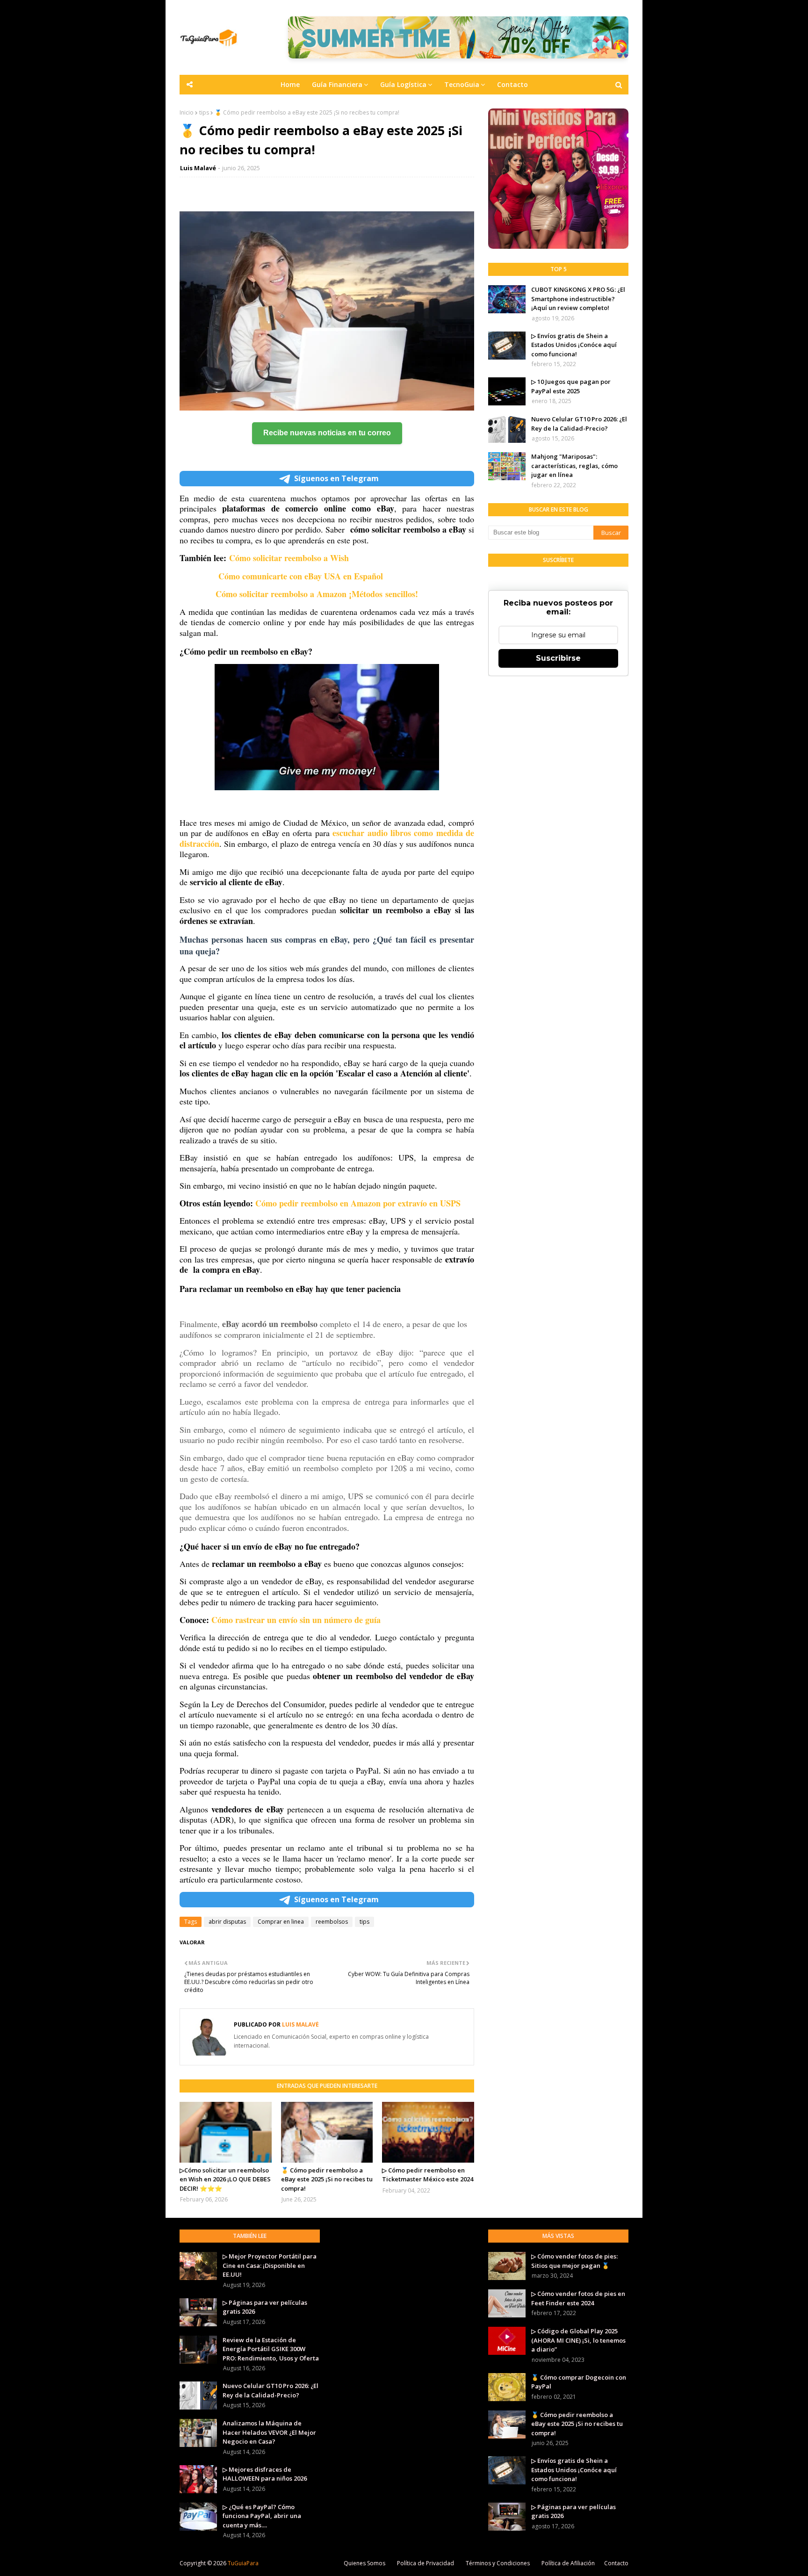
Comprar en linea (281, 1922)
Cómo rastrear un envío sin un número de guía (296, 1620)
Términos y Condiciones (498, 2563)
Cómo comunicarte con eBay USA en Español (302, 576)
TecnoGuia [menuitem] (462, 84)
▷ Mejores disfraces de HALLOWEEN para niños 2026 (265, 2474)
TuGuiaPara (243, 2563)
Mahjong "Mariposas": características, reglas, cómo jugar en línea (574, 465)
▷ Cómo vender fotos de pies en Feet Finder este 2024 (578, 2298)
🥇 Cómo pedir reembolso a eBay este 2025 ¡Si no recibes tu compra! (327, 2179)
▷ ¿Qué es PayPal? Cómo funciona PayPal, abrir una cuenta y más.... (262, 2516)
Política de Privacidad (426, 2563)
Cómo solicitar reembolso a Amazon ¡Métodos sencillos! (318, 594)
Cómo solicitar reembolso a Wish (289, 558)
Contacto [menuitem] (512, 84)
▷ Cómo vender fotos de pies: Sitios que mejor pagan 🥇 (574, 2261)
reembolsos (332, 1922)
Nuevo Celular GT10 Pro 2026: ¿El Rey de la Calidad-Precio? (579, 424)
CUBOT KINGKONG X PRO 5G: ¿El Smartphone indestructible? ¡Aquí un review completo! (578, 299)
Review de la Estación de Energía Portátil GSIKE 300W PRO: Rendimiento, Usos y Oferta (271, 2349)
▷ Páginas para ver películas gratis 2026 (265, 2307)
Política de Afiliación (568, 2563)
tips (204, 112)
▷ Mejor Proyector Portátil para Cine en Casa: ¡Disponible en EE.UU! (270, 2265)
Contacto (616, 2563)
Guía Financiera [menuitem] (337, 84)
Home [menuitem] (290, 84)
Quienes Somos (364, 2563)
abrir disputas (227, 1922)
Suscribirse (558, 658)
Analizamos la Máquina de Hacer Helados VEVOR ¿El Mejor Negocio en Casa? (269, 2432)
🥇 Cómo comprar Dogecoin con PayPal (579, 2382)
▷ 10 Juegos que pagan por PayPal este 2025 (571, 386)
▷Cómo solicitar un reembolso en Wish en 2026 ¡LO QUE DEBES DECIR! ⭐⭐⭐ (225, 2179)
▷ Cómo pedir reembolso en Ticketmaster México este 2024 (428, 2175)
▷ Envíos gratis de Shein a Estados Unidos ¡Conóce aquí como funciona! (574, 345)
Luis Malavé (198, 168)
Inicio (187, 112)
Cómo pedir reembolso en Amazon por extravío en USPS (358, 1203)
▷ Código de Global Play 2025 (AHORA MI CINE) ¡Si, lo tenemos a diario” (578, 2340)
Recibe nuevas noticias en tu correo (327, 433)
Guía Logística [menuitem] (403, 84)
